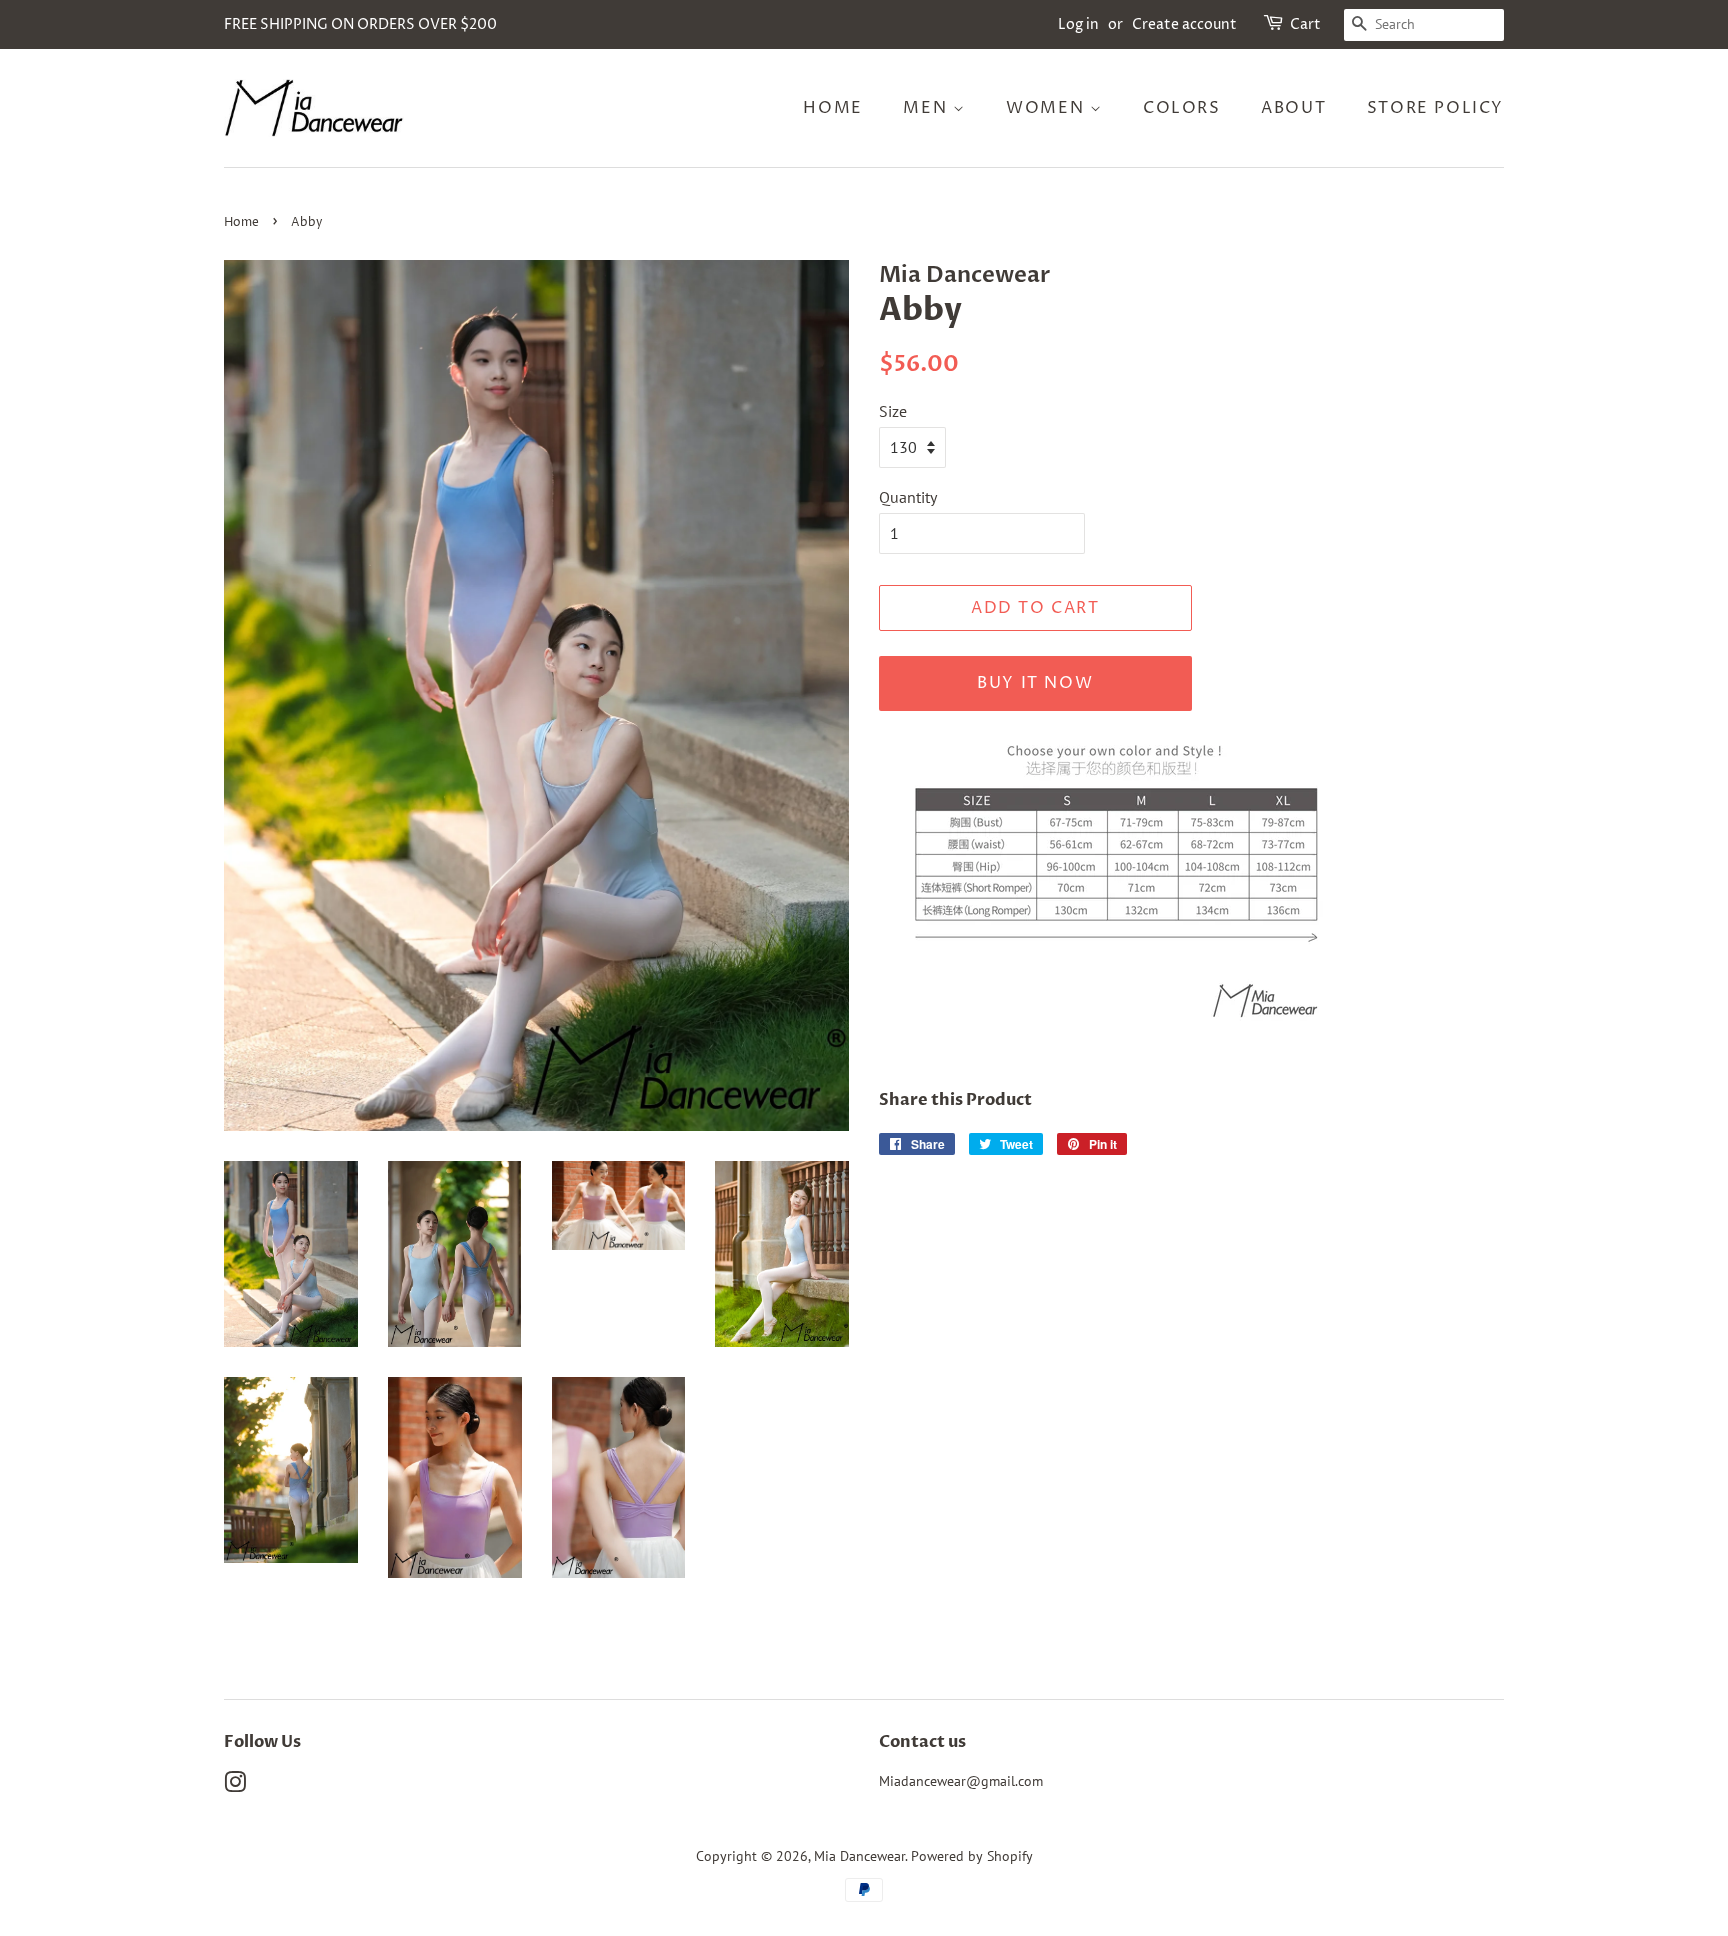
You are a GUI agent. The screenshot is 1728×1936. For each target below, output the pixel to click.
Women (1048, 108)
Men (927, 108)
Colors (1182, 108)
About (1293, 108)
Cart (1305, 24)
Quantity (908, 497)
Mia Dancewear (859, 1856)
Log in (1078, 24)
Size (893, 411)
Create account (1184, 24)
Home (832, 108)
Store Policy (1435, 108)
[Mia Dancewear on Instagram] (235, 1786)
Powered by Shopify (972, 1856)
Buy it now (1035, 683)
